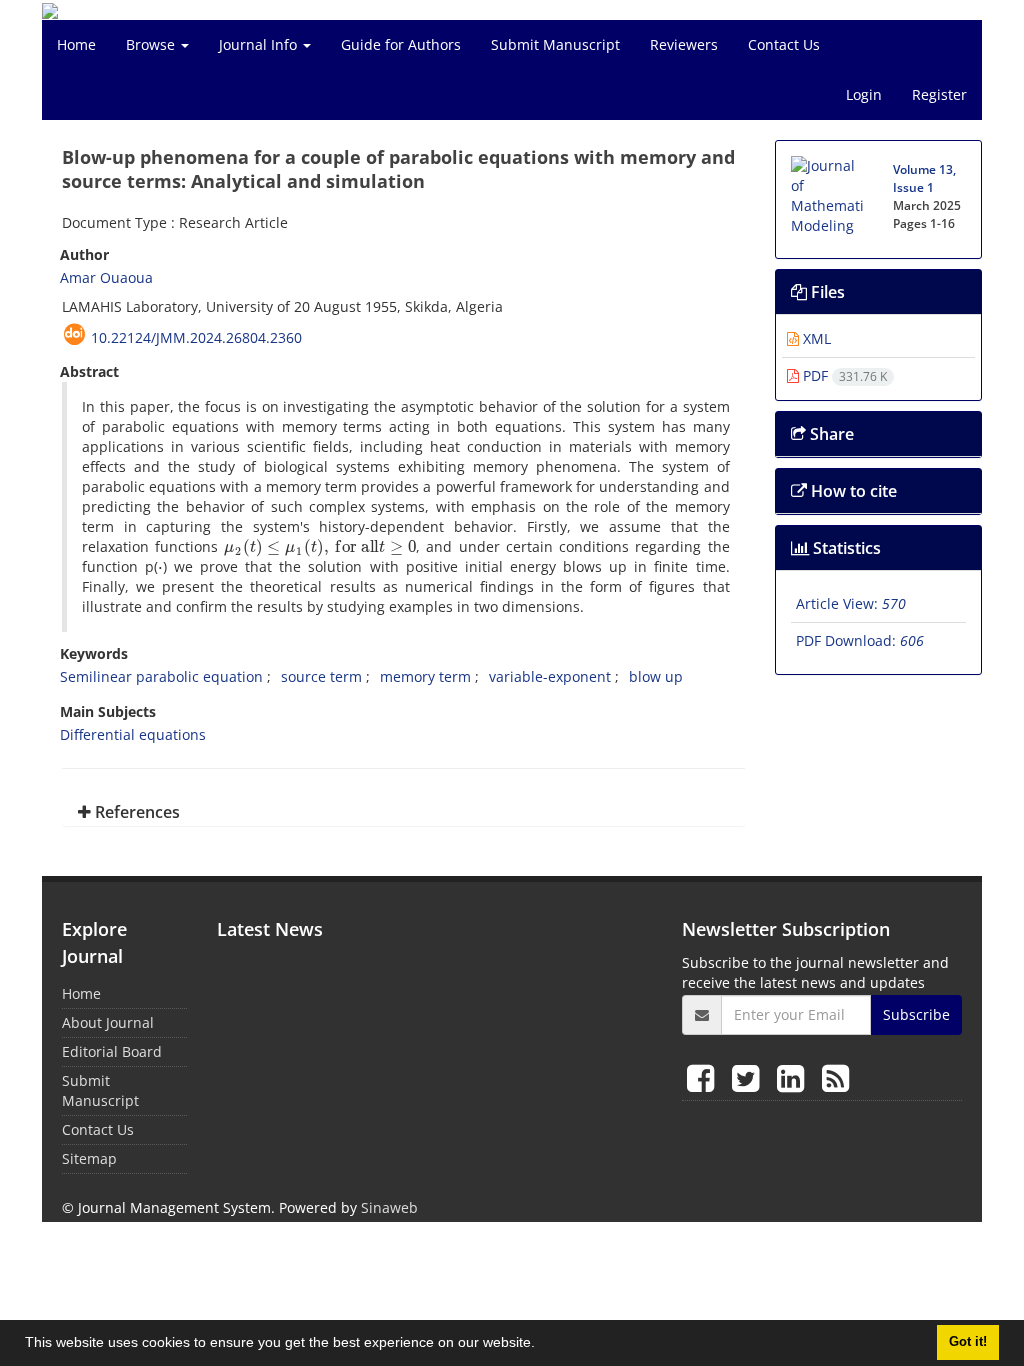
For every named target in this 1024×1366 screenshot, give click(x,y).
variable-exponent (550, 676)
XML (815, 338)
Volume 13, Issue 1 (924, 178)
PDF (843, 375)
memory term (425, 676)
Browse (152, 44)
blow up (656, 676)
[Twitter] (749, 1077)
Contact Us (784, 44)
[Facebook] (704, 1077)
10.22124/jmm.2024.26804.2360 (196, 337)
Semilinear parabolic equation (161, 676)
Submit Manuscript (555, 44)
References (135, 812)
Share (830, 434)
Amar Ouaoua (106, 277)
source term (321, 676)
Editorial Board (112, 1051)
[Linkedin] (794, 1077)
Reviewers (684, 44)
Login (864, 94)
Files (826, 292)
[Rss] (835, 1077)
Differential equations (133, 734)
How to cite (852, 491)
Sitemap (89, 1158)
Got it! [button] (968, 1342)
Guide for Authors (401, 44)
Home (76, 44)
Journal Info (260, 44)
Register (939, 94)
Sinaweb (389, 1207)
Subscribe (916, 1014)
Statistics (845, 548)
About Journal (108, 1022)
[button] (542, 1345)
